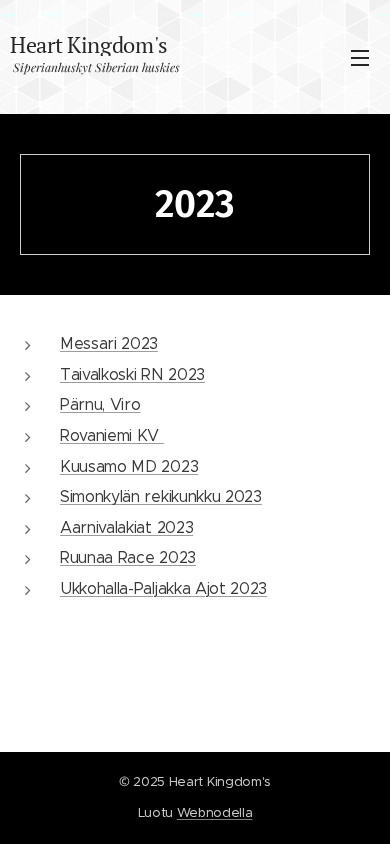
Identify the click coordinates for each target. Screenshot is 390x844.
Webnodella (215, 812)
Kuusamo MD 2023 (129, 466)
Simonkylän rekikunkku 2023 (161, 496)
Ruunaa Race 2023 (128, 557)
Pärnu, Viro (100, 404)
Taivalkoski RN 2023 (132, 374)
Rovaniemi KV (112, 435)
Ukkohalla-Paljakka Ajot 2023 (163, 588)
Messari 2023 (109, 343)
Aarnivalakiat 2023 (126, 527)
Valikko (360, 57)
